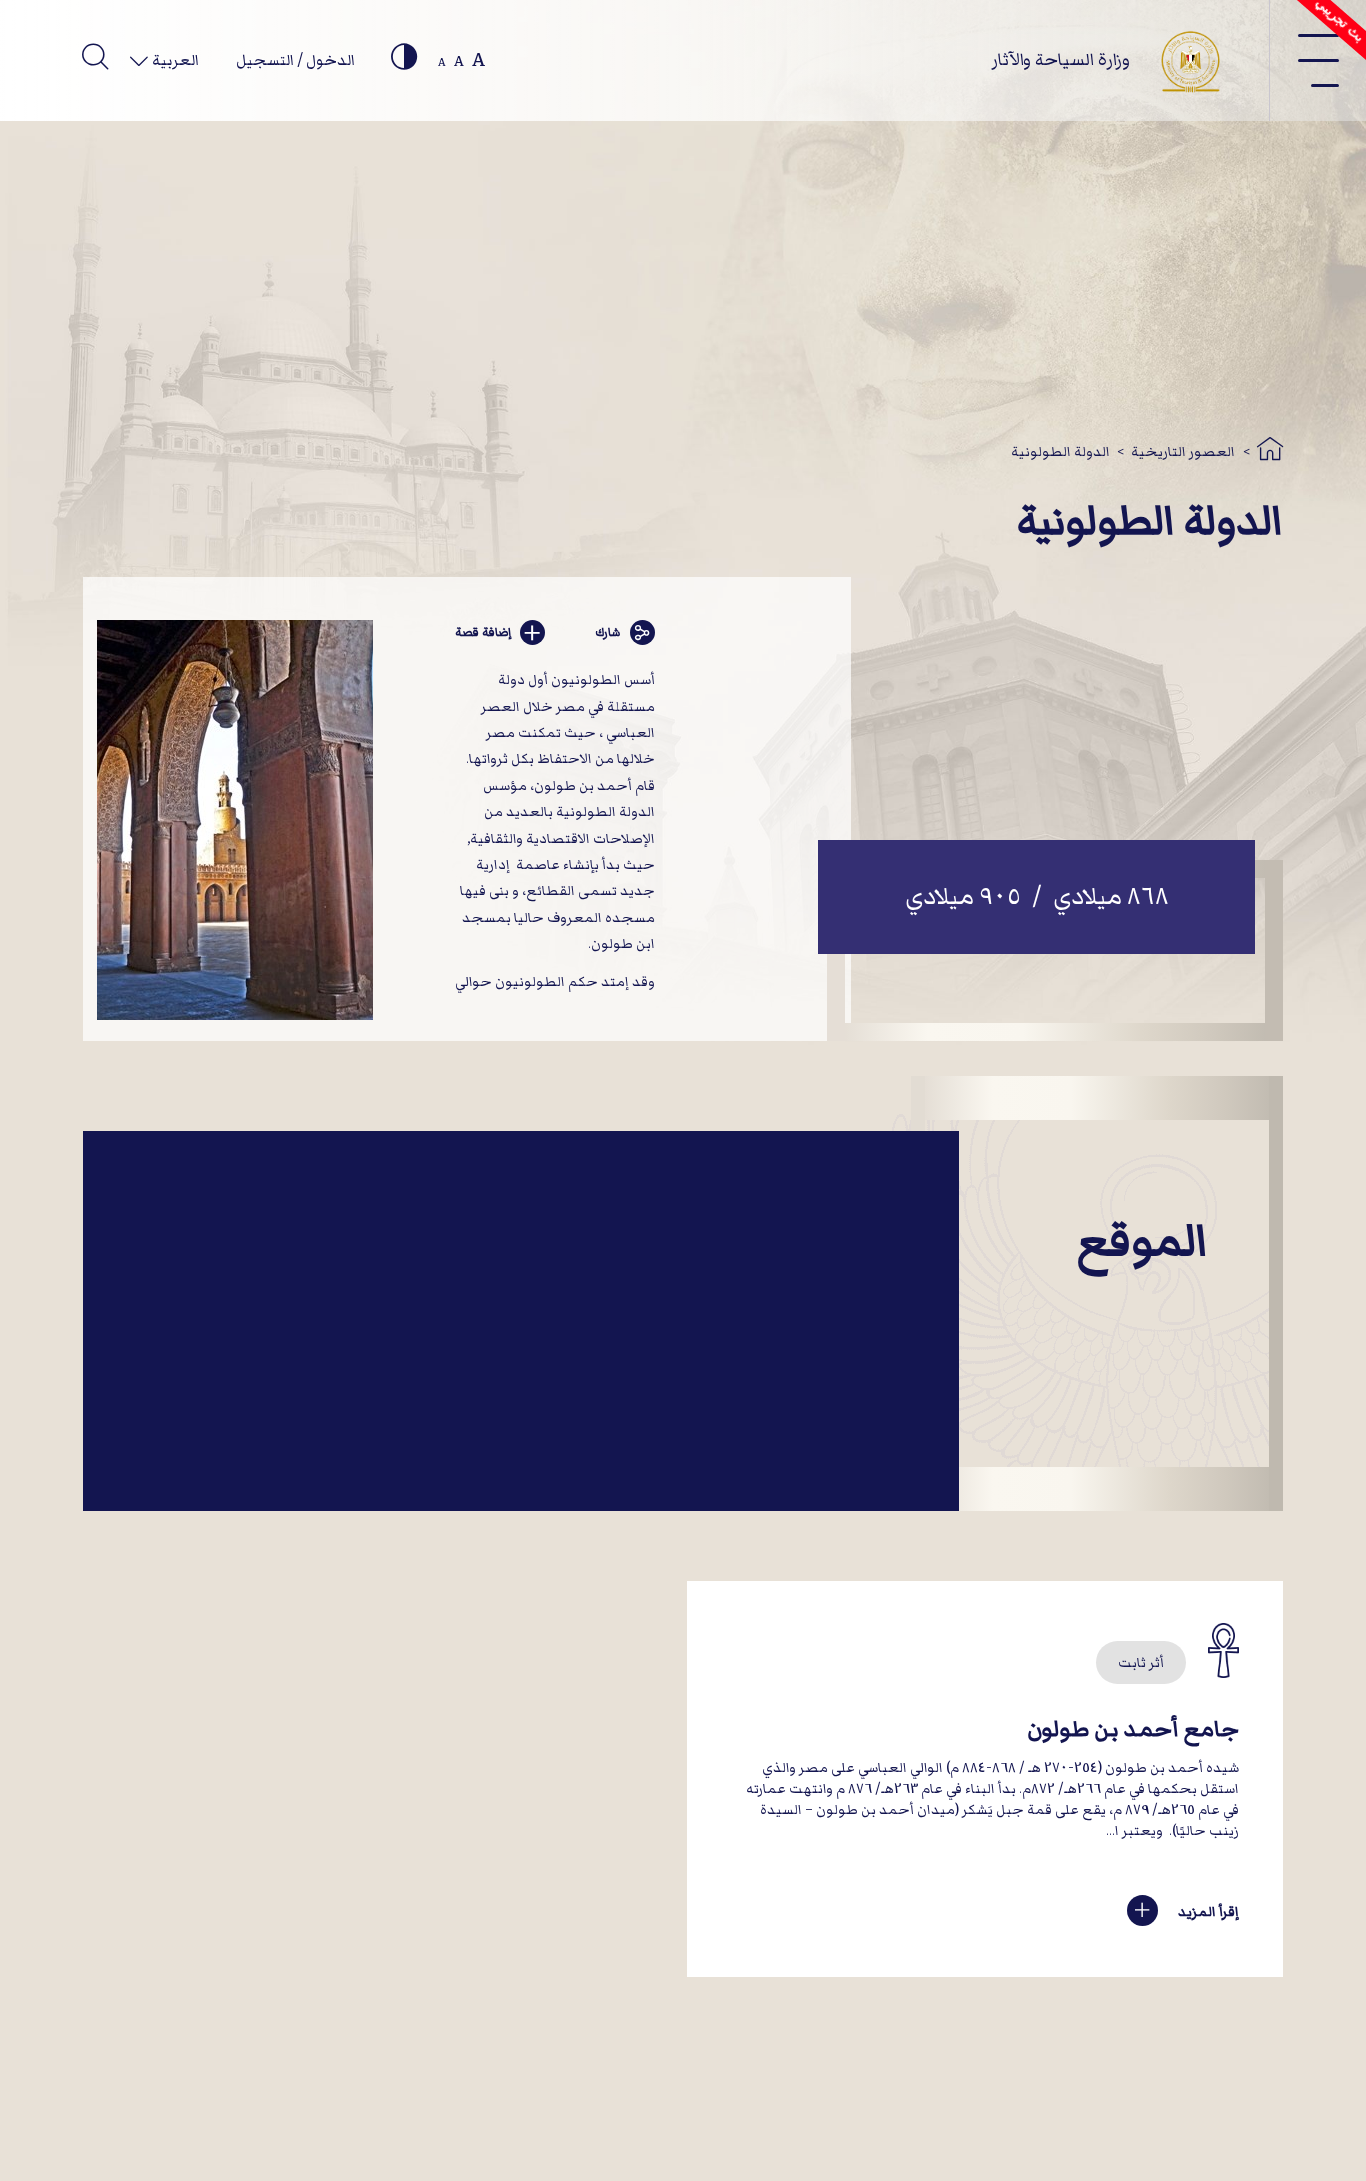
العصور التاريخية (1183, 451)
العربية (174, 60)
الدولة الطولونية (1060, 451)
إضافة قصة (483, 632)
